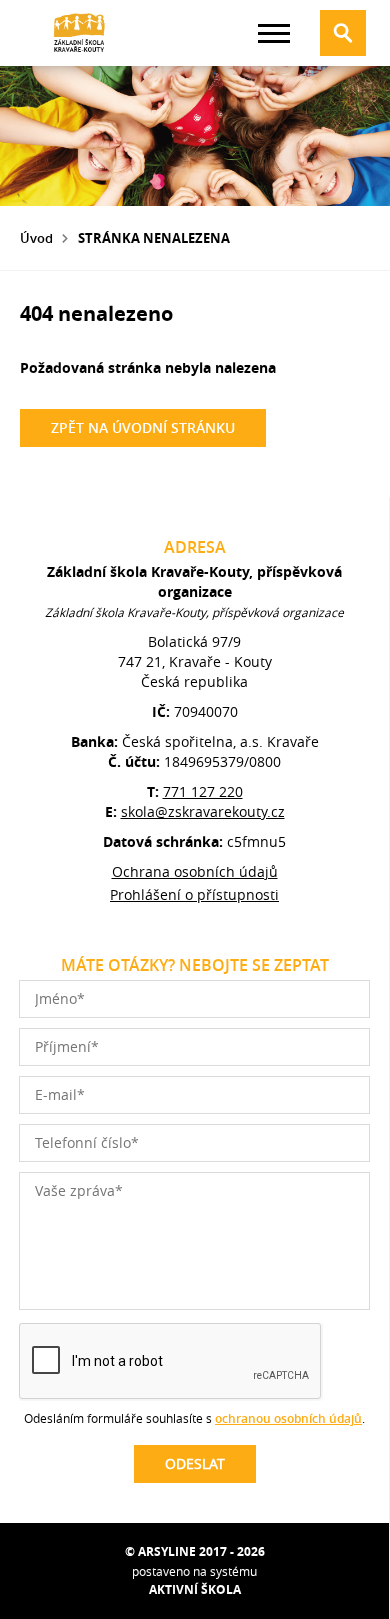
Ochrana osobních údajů (195, 871)
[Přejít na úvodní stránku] (80, 33)
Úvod (36, 238)
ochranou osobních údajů (288, 1418)
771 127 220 (203, 791)
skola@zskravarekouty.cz (203, 811)
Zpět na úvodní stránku (143, 427)
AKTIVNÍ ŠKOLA (195, 1589)
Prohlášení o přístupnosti (194, 894)
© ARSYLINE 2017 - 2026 (195, 1551)
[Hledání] (343, 33)
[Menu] (274, 33)
